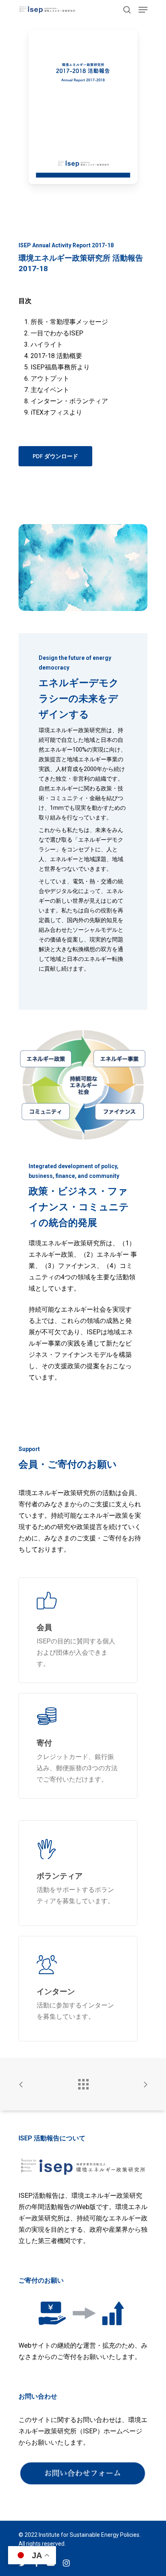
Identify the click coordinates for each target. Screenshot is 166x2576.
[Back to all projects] (83, 2082)
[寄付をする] (78, 1746)
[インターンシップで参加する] (78, 1989)
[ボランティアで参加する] (78, 1873)
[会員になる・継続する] (78, 1630)
